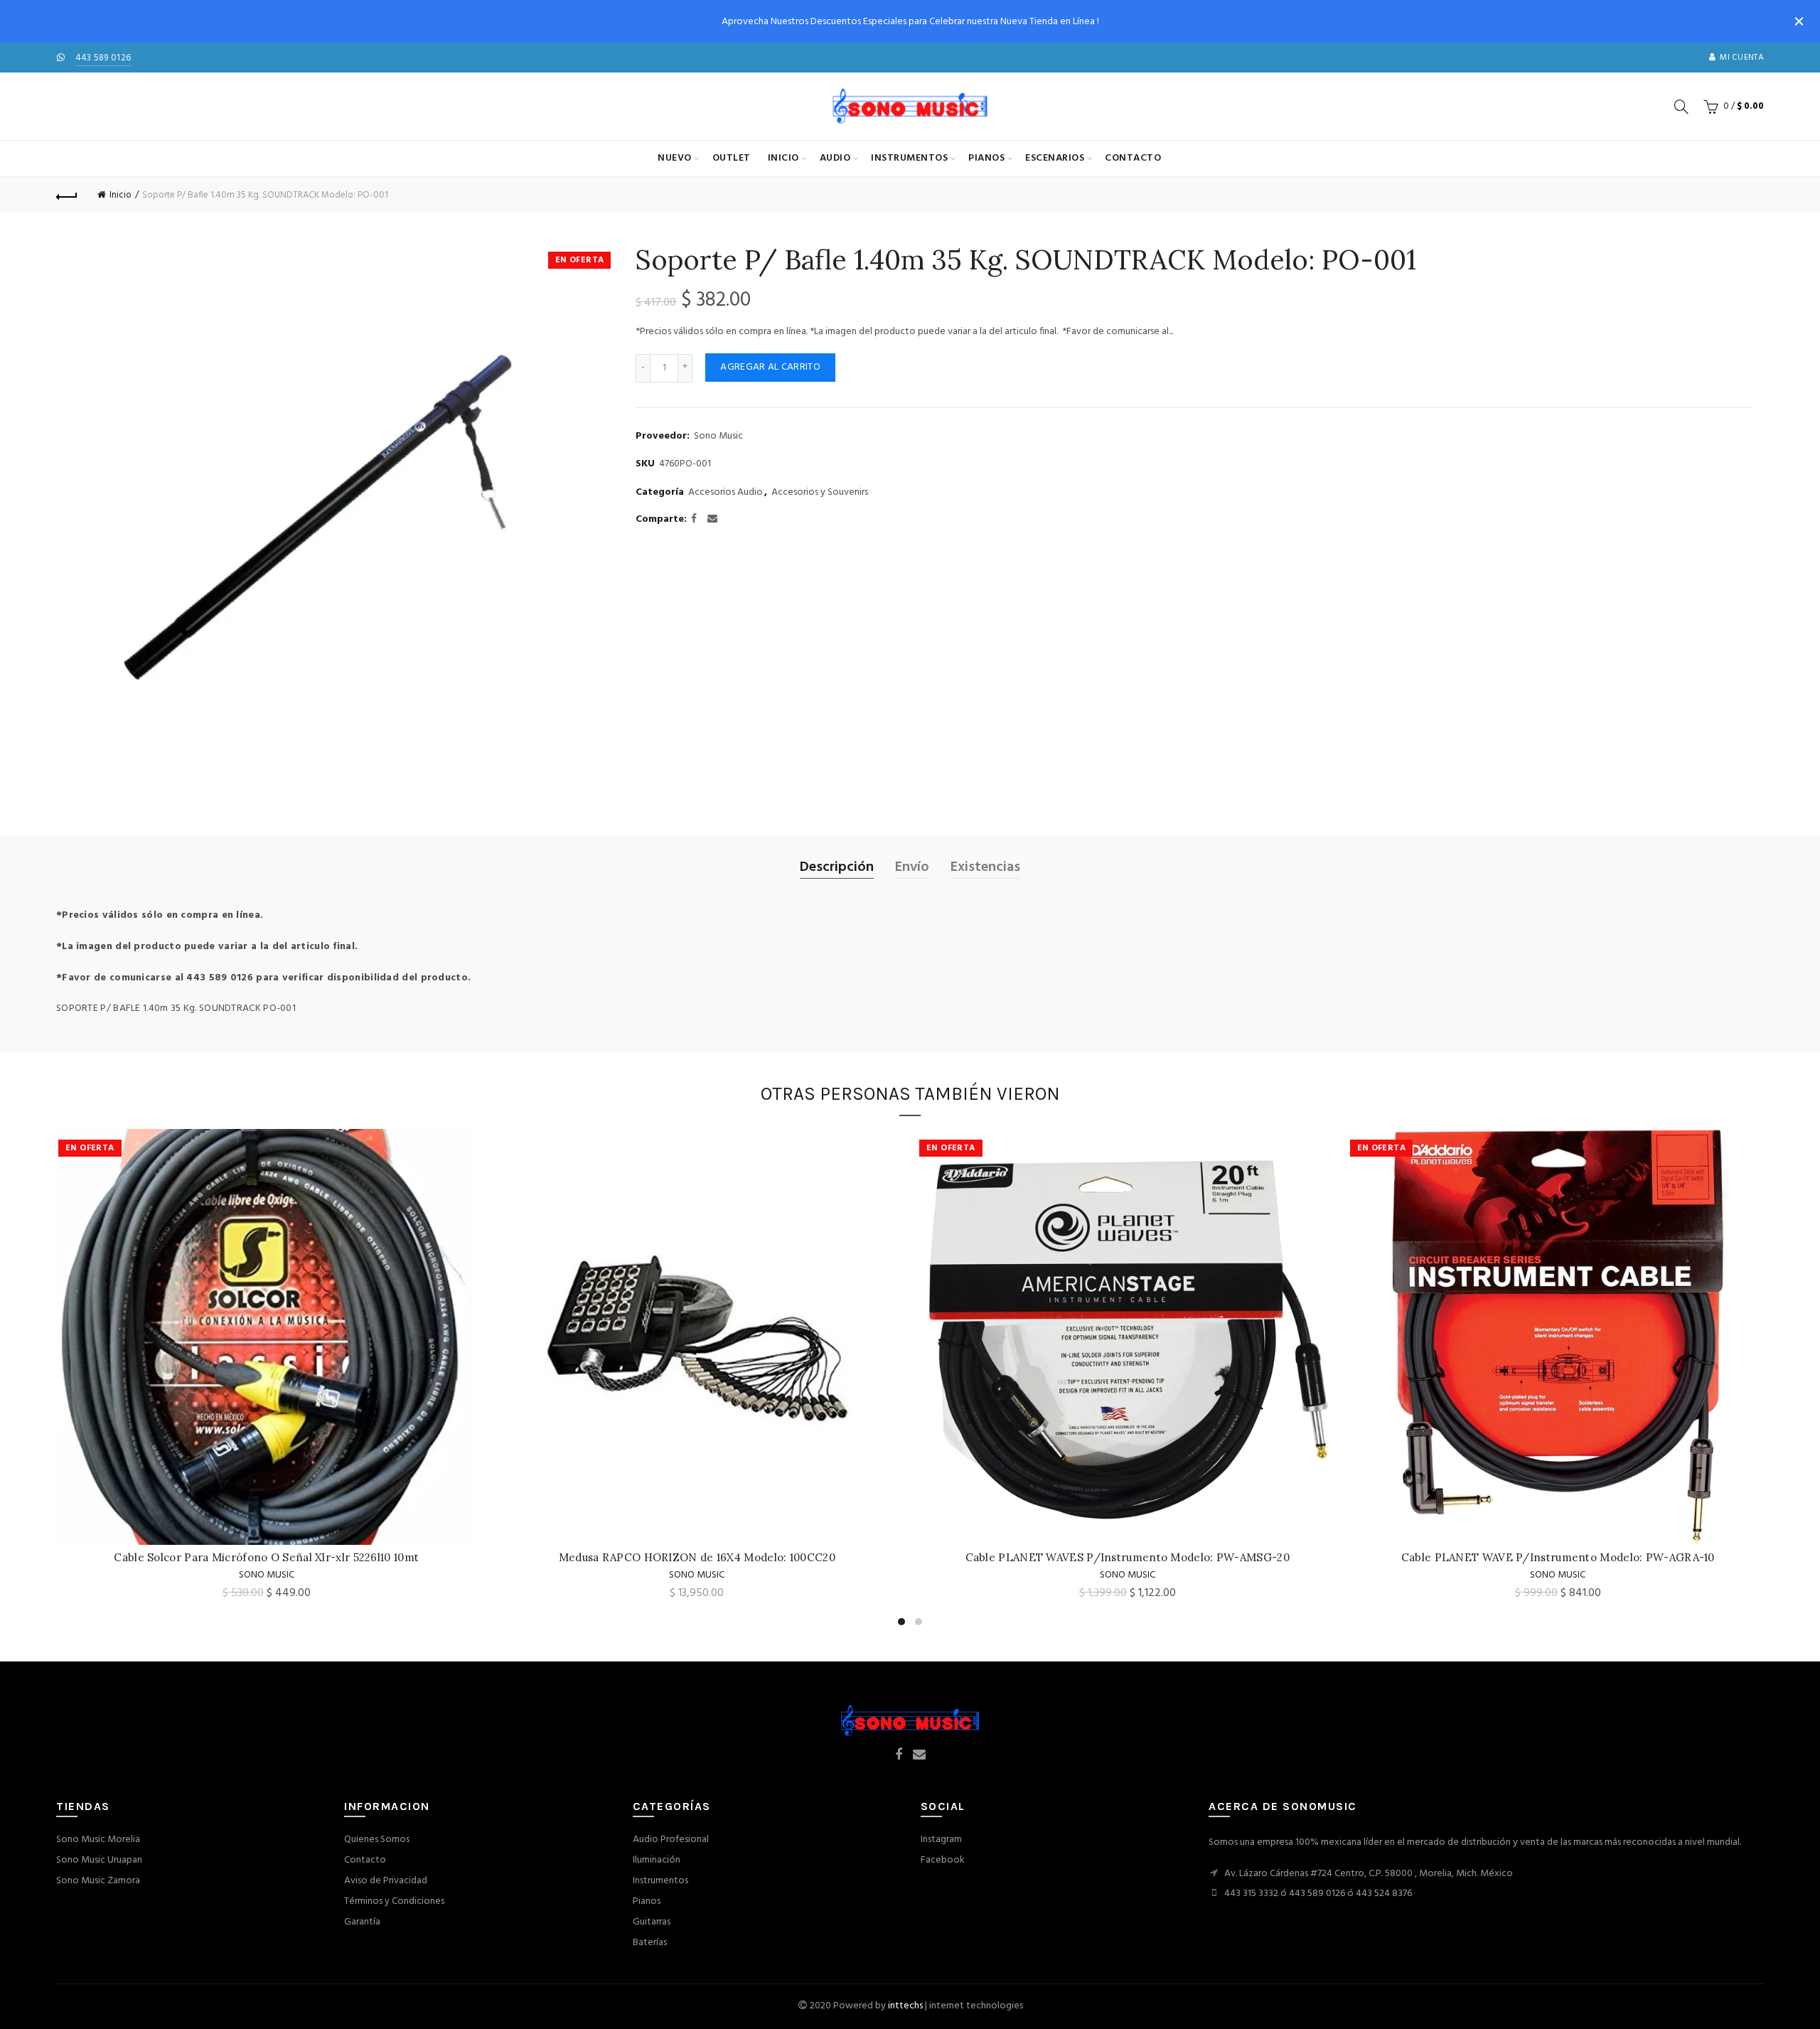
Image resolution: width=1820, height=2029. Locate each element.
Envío (912, 867)
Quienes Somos (377, 1840)
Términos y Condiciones (394, 1901)
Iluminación (657, 1860)
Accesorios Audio (726, 493)
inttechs (905, 2006)
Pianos (986, 158)
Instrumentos (909, 158)
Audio (835, 158)
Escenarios (1055, 158)
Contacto (1133, 158)
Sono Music (718, 437)
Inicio (783, 158)
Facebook (943, 1860)
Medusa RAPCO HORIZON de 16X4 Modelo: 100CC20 (695, 1557)
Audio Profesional (671, 1840)
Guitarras (652, 1922)
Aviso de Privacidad (386, 1881)
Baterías (650, 1943)
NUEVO (675, 158)
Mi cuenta (1742, 58)
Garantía (362, 1922)
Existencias (985, 867)
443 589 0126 (103, 58)
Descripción (837, 867)
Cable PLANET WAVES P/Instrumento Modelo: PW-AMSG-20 (1125, 1557)
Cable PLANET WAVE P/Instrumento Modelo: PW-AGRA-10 (1556, 1557)
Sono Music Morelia (98, 1840)
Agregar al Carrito (770, 367)
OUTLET (732, 158)
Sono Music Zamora (98, 1881)
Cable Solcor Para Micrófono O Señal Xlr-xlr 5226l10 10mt (264, 1557)
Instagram (941, 1840)
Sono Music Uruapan (99, 1860)
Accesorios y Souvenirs (820, 493)
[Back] (67, 195)
